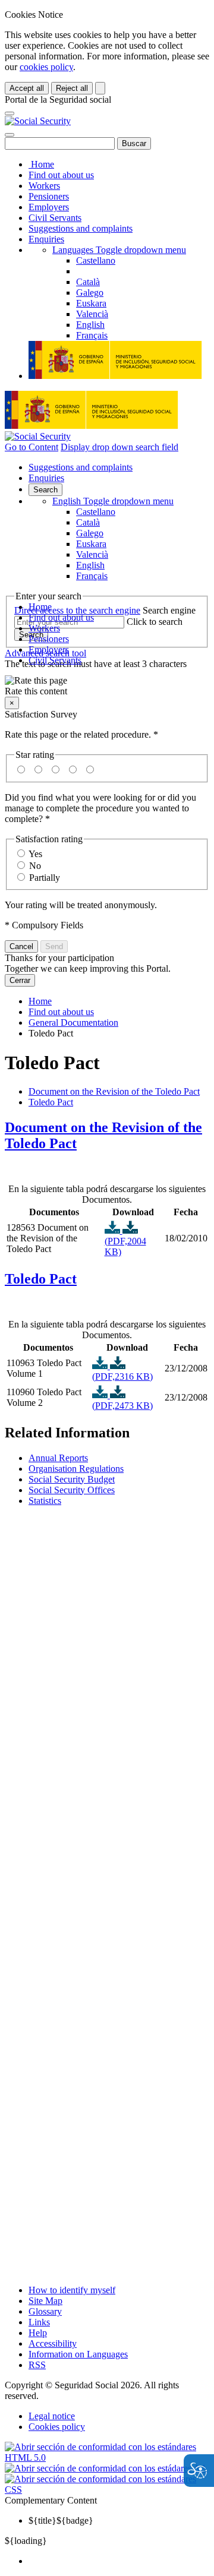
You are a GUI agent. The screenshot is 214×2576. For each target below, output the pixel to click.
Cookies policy (57, 2427)
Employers (49, 207)
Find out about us (61, 175)
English (113, 501)
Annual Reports (58, 1458)
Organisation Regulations (76, 1469)
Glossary (45, 2311)
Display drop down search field (119, 447)
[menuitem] (119, 2561)
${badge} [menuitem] (61, 2520)
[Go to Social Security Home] (38, 121)
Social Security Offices (72, 1490)
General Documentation (73, 1023)
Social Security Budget (72, 1479)
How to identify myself (72, 2290)
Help (38, 2333)
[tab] (107, 1136)
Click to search (155, 622)
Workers (44, 186)
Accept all (27, 88)
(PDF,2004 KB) (125, 1246)
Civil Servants (55, 218)
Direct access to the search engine (77, 610)
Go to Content (32, 447)
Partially (45, 878)
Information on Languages (78, 2354)
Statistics (45, 1501)
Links (39, 2322)
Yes (35, 854)
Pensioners (49, 196)
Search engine (169, 610)
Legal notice (52, 2416)
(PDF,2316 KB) (122, 1376)
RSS (37, 2365)
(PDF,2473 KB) (122, 1406)
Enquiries (46, 239)
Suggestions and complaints (81, 228)
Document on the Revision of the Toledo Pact (114, 1091)
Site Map (45, 2301)
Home (41, 164)
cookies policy (46, 67)
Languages (119, 250)
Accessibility (53, 2343)
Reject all (72, 88)
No (35, 866)
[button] (107, 686)
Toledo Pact (51, 1102)
